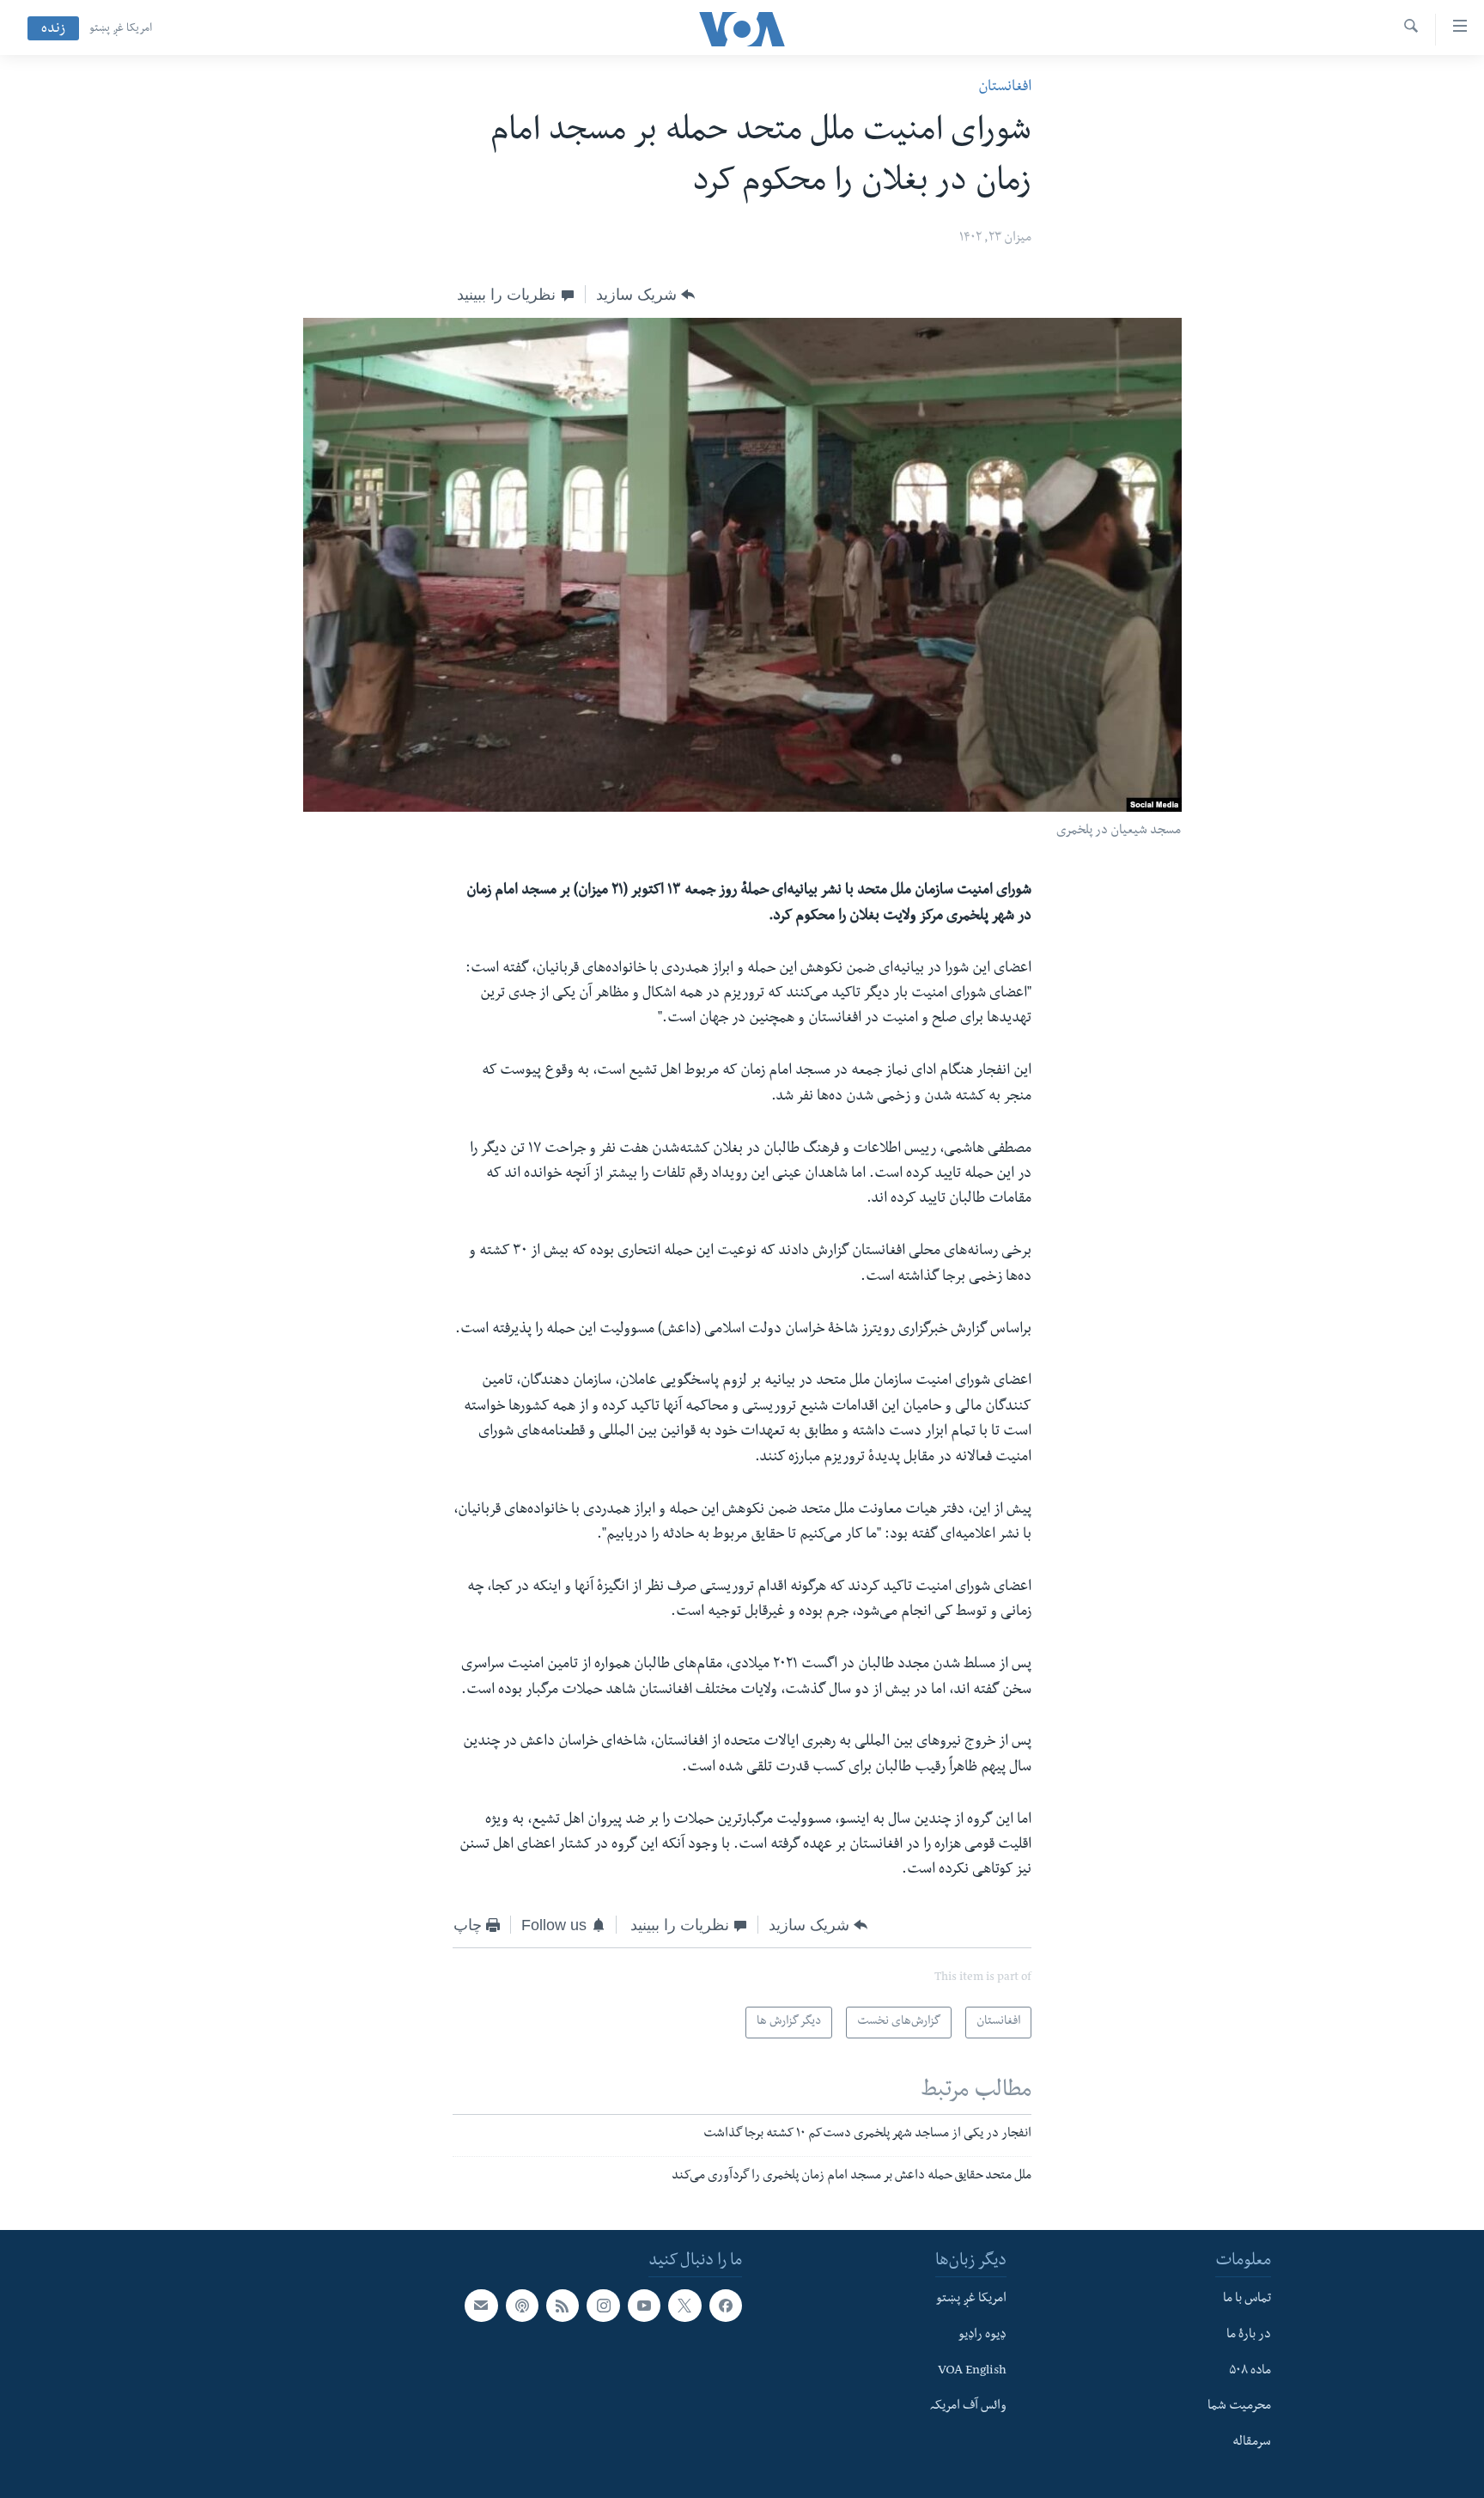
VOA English (972, 2372)
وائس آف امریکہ (968, 2407)
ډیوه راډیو (982, 2336)
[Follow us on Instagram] (603, 2306)
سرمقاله (1252, 2443)
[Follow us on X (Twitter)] (684, 2306)
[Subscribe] (481, 2306)
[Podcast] (522, 2306)
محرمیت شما (1239, 2407)
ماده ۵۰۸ (1250, 2372)
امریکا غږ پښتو (121, 29)
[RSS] (563, 2306)
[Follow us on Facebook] (726, 2306)
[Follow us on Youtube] (644, 2306)
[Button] (645, 295)
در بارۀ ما (1249, 2336)
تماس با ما (1247, 2300)
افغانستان (1005, 88)
